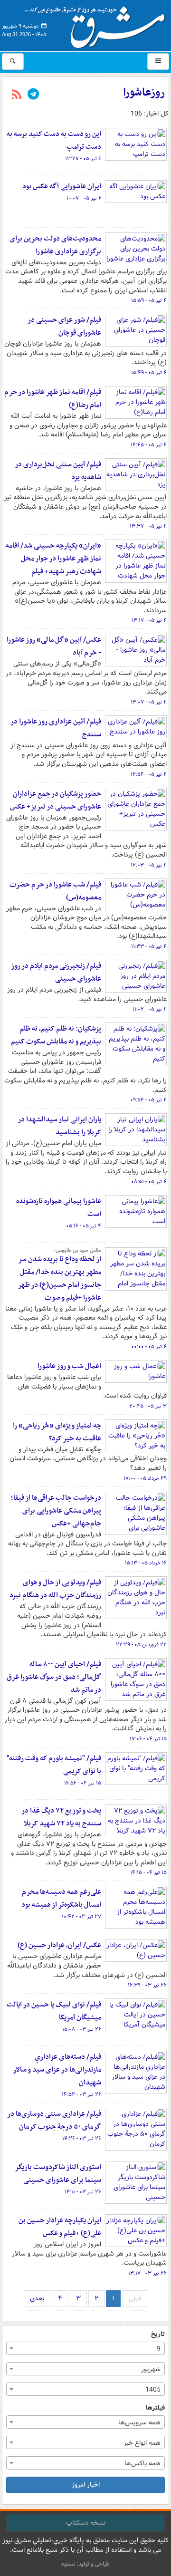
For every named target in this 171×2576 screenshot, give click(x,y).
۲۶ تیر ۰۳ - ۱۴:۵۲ (81, 2094)
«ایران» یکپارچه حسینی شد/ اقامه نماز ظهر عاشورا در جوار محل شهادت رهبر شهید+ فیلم (53, 559)
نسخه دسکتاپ (86, 2523)
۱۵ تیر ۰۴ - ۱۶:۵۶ (83, 1783)
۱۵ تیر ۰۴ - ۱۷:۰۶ (148, 1739)
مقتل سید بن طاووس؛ (77, 1250)
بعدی (37, 2298)
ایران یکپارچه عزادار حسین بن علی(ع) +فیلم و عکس (60, 2227)
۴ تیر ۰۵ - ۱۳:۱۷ (149, 620)
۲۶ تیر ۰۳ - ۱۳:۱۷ (147, 2273)
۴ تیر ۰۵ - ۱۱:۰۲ (150, 1009)
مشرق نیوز (98, 24)
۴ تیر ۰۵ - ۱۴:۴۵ (149, 445)
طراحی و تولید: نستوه (85, 2564)
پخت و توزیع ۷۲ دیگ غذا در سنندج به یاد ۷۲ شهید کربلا (61, 1817)
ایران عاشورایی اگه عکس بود (62, 186)
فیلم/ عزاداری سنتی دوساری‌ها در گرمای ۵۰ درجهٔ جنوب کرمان (54, 2120)
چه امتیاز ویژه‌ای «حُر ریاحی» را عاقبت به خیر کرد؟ (57, 1432)
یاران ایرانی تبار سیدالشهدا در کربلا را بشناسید (59, 1126)
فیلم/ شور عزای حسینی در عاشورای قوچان (64, 326)
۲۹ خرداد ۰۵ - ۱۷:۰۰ (145, 1478)
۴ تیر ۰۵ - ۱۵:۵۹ (149, 300)
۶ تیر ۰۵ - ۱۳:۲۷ (83, 159)
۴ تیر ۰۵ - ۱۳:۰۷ (149, 702)
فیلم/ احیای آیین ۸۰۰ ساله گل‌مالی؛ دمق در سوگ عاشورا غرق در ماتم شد (54, 1677)
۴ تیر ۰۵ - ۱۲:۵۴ (149, 774)
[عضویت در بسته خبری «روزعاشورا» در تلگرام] (33, 95)
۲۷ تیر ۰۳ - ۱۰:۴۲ (81, 1917)
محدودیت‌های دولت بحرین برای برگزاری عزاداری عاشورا (55, 245)
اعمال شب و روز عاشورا (69, 1366)
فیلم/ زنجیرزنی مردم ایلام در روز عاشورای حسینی (56, 972)
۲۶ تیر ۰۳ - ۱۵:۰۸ (82, 2029)
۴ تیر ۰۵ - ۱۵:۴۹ (149, 373)
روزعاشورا (144, 93)
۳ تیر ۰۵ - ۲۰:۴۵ (148, 1406)
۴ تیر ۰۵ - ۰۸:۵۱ (149, 1182)
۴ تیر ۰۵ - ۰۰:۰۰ (149, 1347)
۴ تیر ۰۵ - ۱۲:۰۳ (149, 865)
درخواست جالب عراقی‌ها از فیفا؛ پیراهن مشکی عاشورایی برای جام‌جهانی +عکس (56, 1511)
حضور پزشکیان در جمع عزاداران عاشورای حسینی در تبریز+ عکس (56, 800)
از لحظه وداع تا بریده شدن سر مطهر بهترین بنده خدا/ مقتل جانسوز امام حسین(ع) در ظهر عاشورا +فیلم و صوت (59, 1278)
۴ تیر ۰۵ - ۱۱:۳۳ (149, 946)
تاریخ (158, 2334)
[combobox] (85, 2348)
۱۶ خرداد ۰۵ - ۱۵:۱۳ (146, 1563)
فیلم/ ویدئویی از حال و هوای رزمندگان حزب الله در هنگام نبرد (55, 1589)
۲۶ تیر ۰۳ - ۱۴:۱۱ (83, 2192)
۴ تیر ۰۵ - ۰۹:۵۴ (148, 1100)
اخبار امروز (86, 2485)
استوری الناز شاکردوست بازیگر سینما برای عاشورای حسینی (58, 2174)
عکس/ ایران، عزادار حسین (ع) (59, 1945)
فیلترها (155, 2408)
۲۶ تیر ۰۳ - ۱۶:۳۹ (147, 1985)
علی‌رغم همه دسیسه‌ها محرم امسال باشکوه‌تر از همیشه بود (61, 1898)
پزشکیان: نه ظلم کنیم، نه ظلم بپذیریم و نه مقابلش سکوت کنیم (56, 1035)
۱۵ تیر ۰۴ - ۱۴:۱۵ (148, 1872)
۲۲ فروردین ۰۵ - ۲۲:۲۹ (141, 1645)
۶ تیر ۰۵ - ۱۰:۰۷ (84, 198)
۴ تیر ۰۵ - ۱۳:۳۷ (148, 526)
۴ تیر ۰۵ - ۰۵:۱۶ (84, 1226)
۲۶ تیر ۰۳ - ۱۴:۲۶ (82, 2139)
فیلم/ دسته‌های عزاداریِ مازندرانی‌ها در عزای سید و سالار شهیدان (57, 2070)
